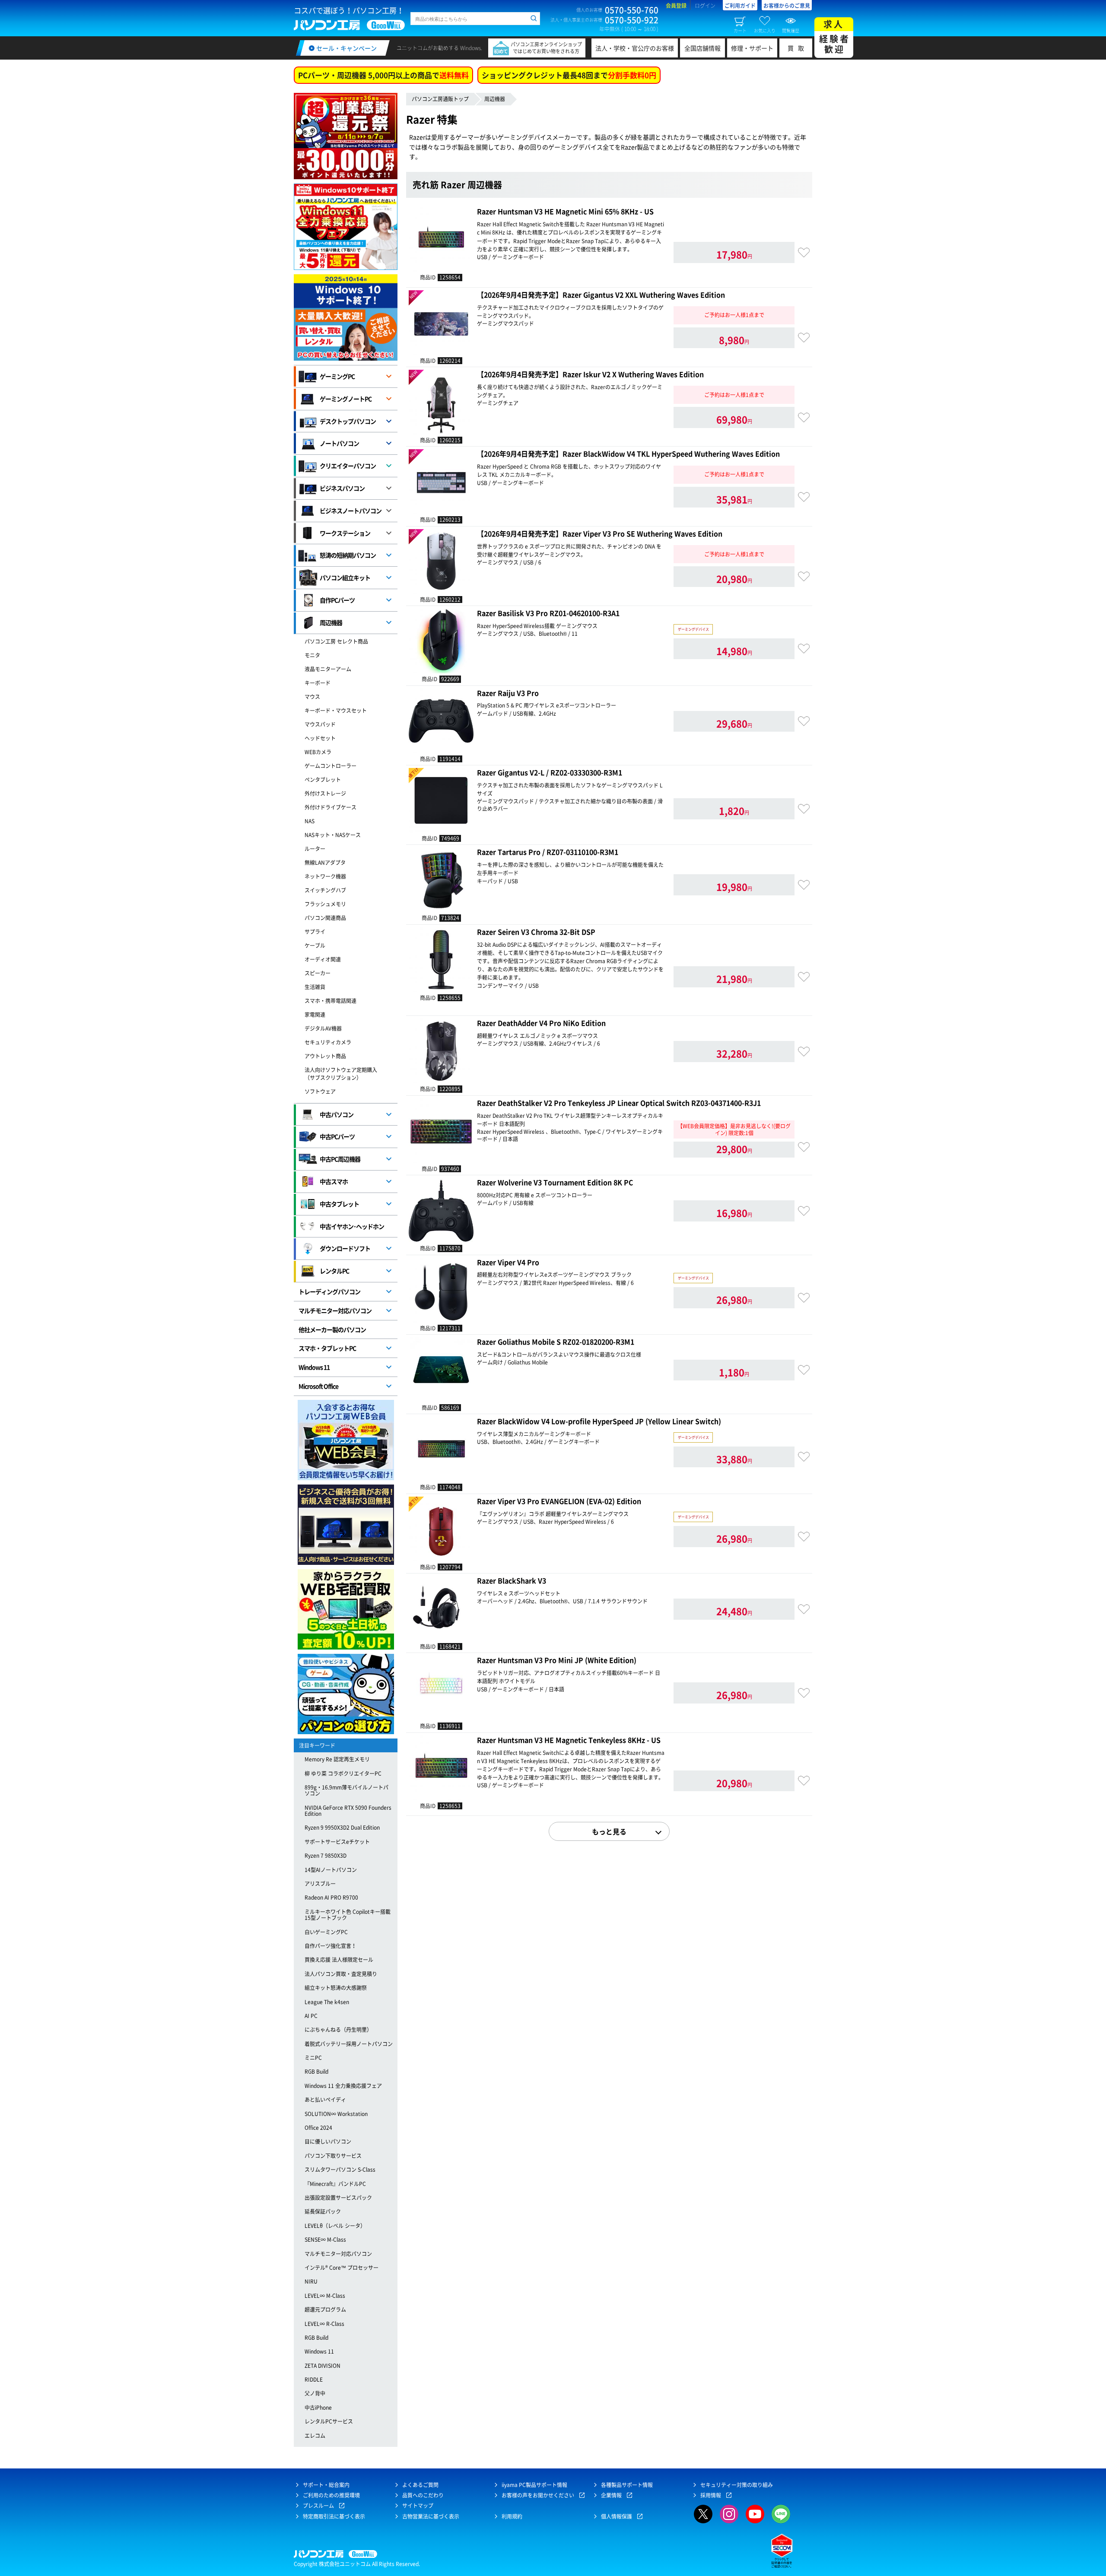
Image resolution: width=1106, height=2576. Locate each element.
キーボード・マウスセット (336, 711)
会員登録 (676, 6)
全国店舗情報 (702, 48)
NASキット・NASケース (333, 835)
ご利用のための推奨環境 (331, 2495)
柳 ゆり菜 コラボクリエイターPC (343, 1773)
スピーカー (318, 973)
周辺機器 (495, 99)
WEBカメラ (318, 752)
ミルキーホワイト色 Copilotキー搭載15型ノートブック (348, 1915)
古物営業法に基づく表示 (431, 2516)
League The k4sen (327, 2002)
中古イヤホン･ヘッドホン (352, 1226)
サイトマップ (418, 2506)
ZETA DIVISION (323, 2366)
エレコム (315, 2436)
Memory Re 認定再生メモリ (337, 1759)
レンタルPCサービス (329, 2421)
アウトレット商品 (325, 1056)
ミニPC (313, 2058)
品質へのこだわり (423, 2495)
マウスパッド (320, 724)
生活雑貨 (315, 987)
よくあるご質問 (420, 2485)
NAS (310, 821)
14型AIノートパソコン (331, 1870)
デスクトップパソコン (348, 421)
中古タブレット (339, 1204)
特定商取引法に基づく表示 (334, 2516)
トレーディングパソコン (329, 1291)
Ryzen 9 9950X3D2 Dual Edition (342, 1827)
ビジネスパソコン (342, 488)
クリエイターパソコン (348, 466)
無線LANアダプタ (325, 863)
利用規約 (512, 2516)
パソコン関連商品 (325, 918)
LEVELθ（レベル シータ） (335, 2226)
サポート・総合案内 (326, 2485)
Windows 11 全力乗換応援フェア (343, 2086)
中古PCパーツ (337, 1136)
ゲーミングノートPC (346, 399)
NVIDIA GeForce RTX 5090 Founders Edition (348, 1811)
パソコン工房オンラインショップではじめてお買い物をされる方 (546, 48)
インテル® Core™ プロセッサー (342, 2268)
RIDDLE (314, 2379)
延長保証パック (323, 2211)
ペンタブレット (323, 780)
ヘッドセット (320, 738)
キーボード (318, 683)
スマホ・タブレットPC (327, 1348)
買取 (798, 48)
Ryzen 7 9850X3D (326, 1856)
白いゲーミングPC (326, 1932)
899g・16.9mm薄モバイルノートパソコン (346, 1790)
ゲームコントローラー (331, 766)
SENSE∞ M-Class (325, 2240)
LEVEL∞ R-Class (324, 2324)
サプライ (315, 932)
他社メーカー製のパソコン (332, 1329)
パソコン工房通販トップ (440, 99)
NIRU (311, 2281)
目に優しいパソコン (328, 2141)
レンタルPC (334, 1271)
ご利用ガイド (740, 6)
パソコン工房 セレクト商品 (336, 641)
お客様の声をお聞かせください (538, 2495)
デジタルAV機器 (323, 1028)
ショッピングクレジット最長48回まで (569, 75)
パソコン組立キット (345, 577)
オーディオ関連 (323, 959)
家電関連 (315, 1015)
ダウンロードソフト (345, 1248)
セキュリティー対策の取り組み (737, 2485)
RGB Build (316, 2072)
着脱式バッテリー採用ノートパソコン (349, 2044)
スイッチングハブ (325, 890)
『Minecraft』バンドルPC (335, 2184)
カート (740, 30)
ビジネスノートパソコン (351, 511)
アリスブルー (320, 1884)
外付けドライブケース (331, 807)
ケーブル (315, 945)
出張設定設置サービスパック (338, 2198)
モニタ (312, 655)
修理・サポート (752, 48)
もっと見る (609, 1831)
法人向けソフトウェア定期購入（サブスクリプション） (341, 1074)
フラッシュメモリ (325, 904)
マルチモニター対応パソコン (335, 1310)
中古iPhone (318, 2408)
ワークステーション (345, 533)
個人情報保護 (617, 2516)
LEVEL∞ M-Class (325, 2296)
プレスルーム (318, 2506)
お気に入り (765, 30)
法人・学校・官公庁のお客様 (635, 48)
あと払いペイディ (325, 2100)
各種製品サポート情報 (627, 2485)
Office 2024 (318, 2128)
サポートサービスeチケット (337, 1842)
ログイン (705, 6)
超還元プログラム (325, 2310)
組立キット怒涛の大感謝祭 (336, 1988)
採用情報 (711, 2495)
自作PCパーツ (337, 600)
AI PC (311, 2016)
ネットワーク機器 (325, 876)
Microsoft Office (318, 1386)
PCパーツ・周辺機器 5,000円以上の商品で (383, 75)
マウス (312, 697)
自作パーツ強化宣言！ (331, 1946)
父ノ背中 (315, 2393)
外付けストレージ (325, 793)
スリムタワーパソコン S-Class (340, 2170)
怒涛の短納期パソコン (348, 555)
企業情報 (611, 2495)
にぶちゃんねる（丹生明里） (338, 2030)
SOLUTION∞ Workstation (336, 2114)
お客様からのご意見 (787, 6)
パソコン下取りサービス (333, 2156)
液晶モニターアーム (328, 669)
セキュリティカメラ (328, 1042)
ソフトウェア (320, 1091)
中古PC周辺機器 (340, 1159)
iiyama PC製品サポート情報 (534, 2485)
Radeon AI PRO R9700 (331, 1897)
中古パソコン (337, 1114)
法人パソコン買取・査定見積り (341, 1974)
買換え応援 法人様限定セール (339, 1960)
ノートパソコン (339, 443)
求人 (835, 36)
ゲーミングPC (337, 376)
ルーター (315, 849)
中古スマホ (334, 1181)
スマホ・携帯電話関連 (331, 1001)
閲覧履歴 (791, 30)
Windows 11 (314, 1367)
